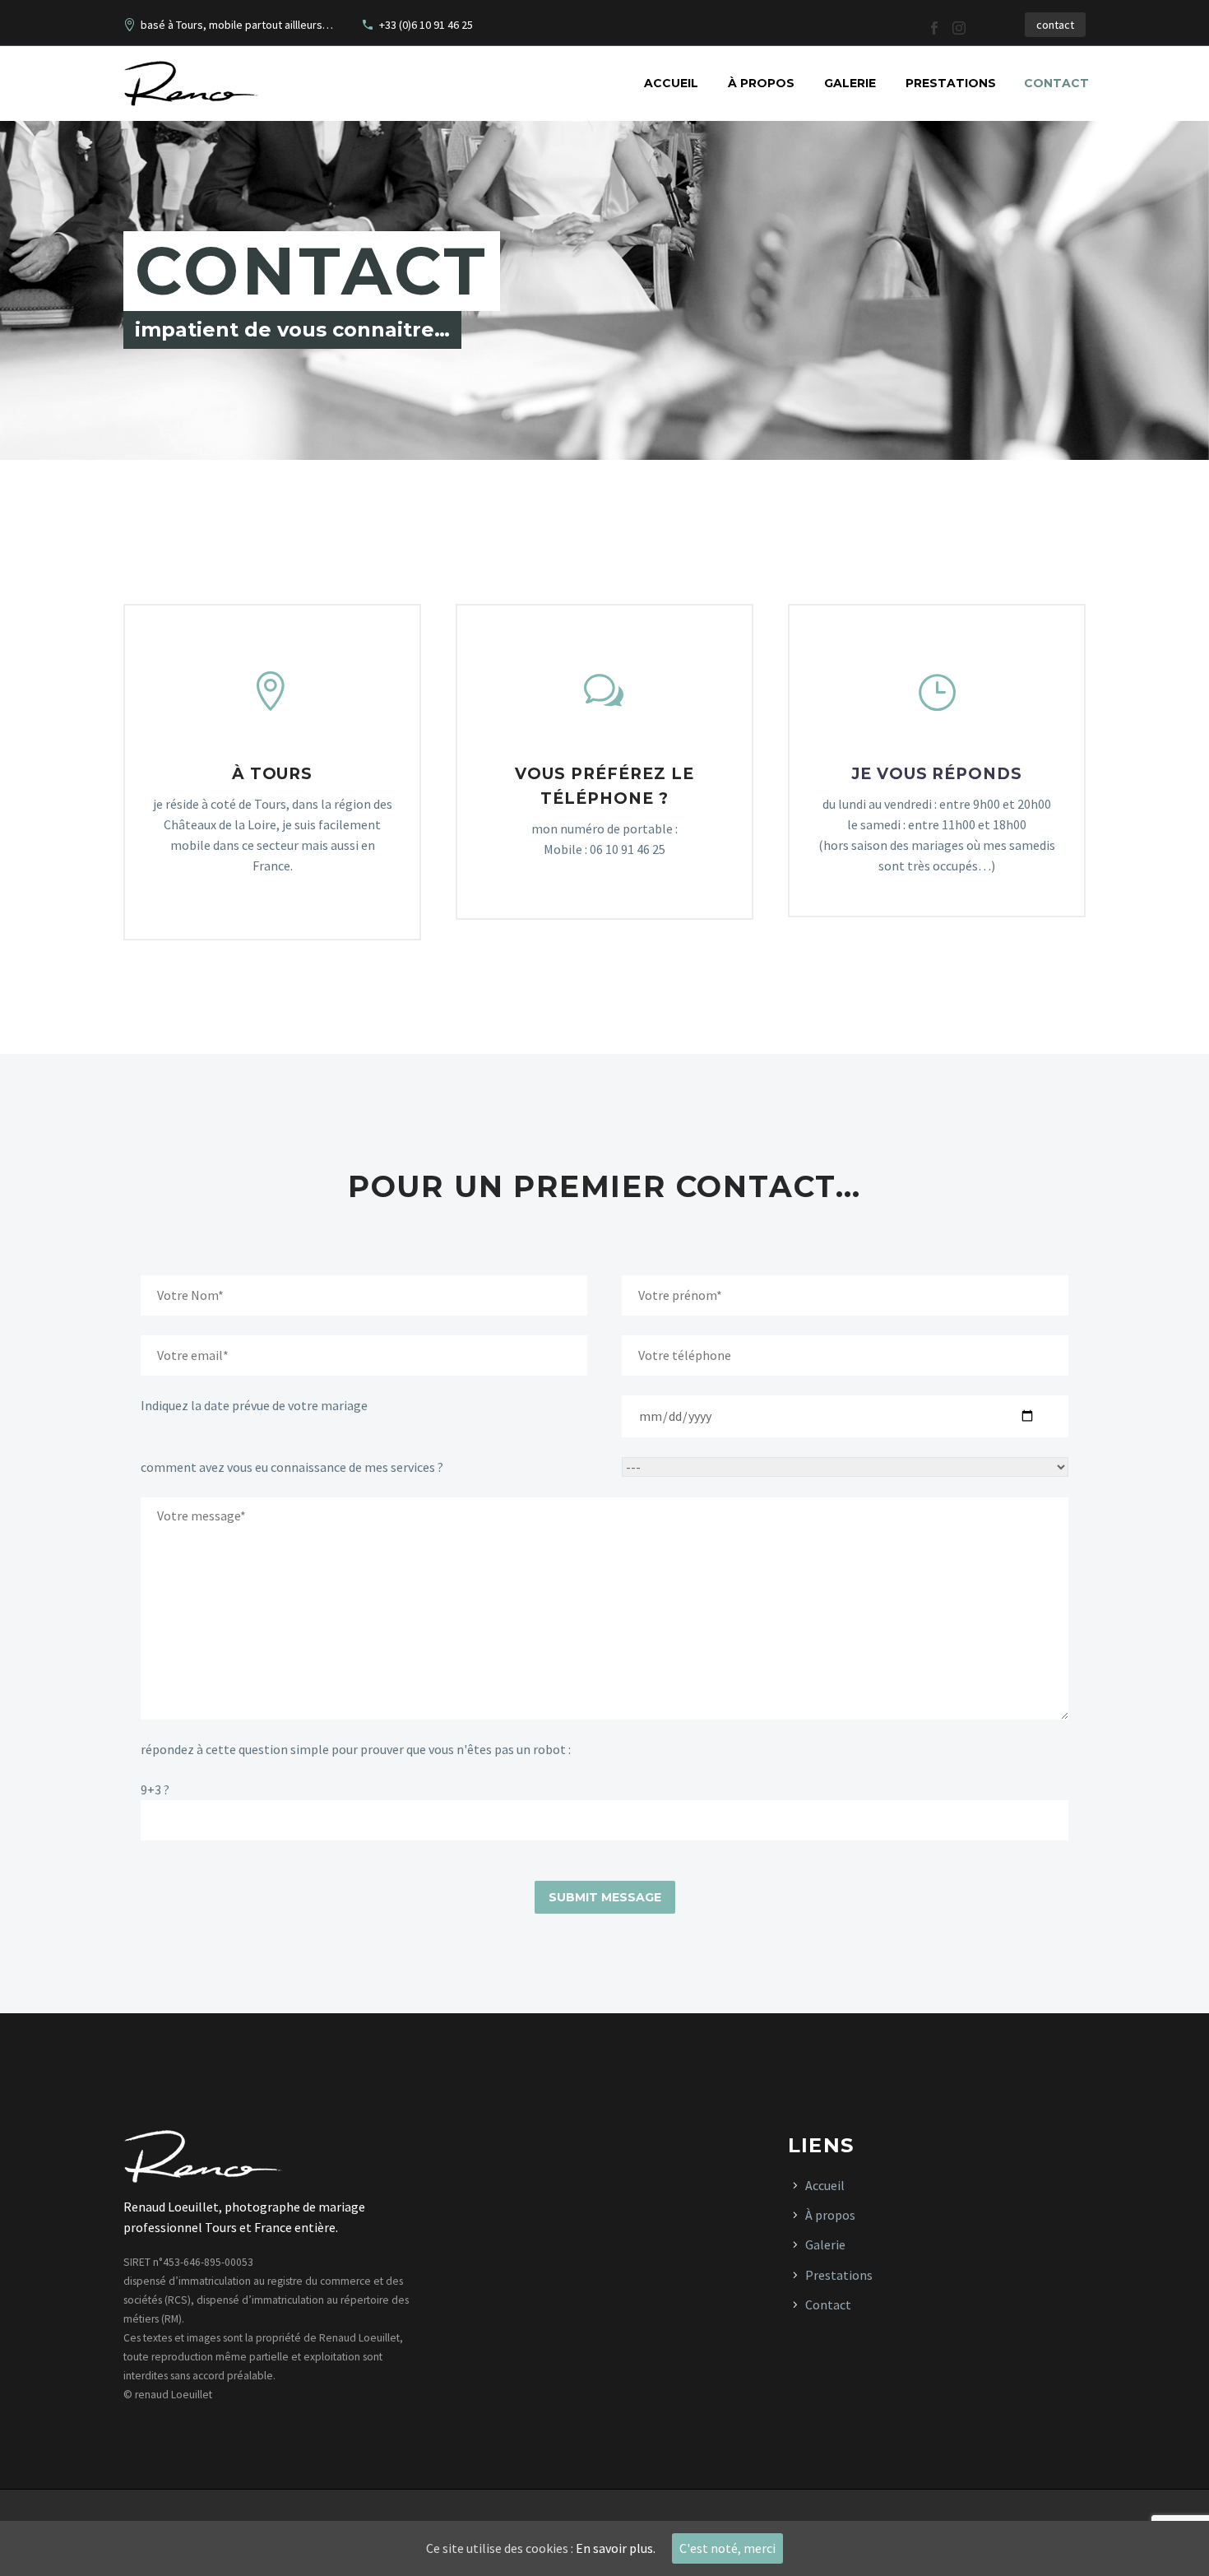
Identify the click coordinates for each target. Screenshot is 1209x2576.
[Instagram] (959, 28)
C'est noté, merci (727, 2548)
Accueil (671, 83)
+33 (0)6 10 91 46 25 (426, 25)
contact (1055, 25)
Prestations (951, 83)
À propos (761, 83)
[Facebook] (934, 28)
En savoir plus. (616, 2548)
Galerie (850, 83)
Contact (1056, 83)
